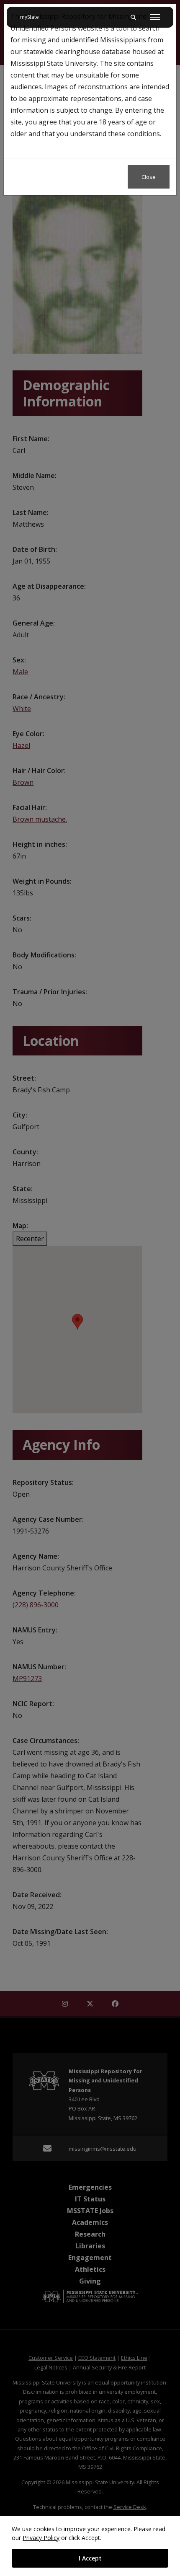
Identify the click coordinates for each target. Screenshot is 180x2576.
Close (149, 177)
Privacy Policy (41, 2538)
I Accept (90, 2558)
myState (33, 17)
